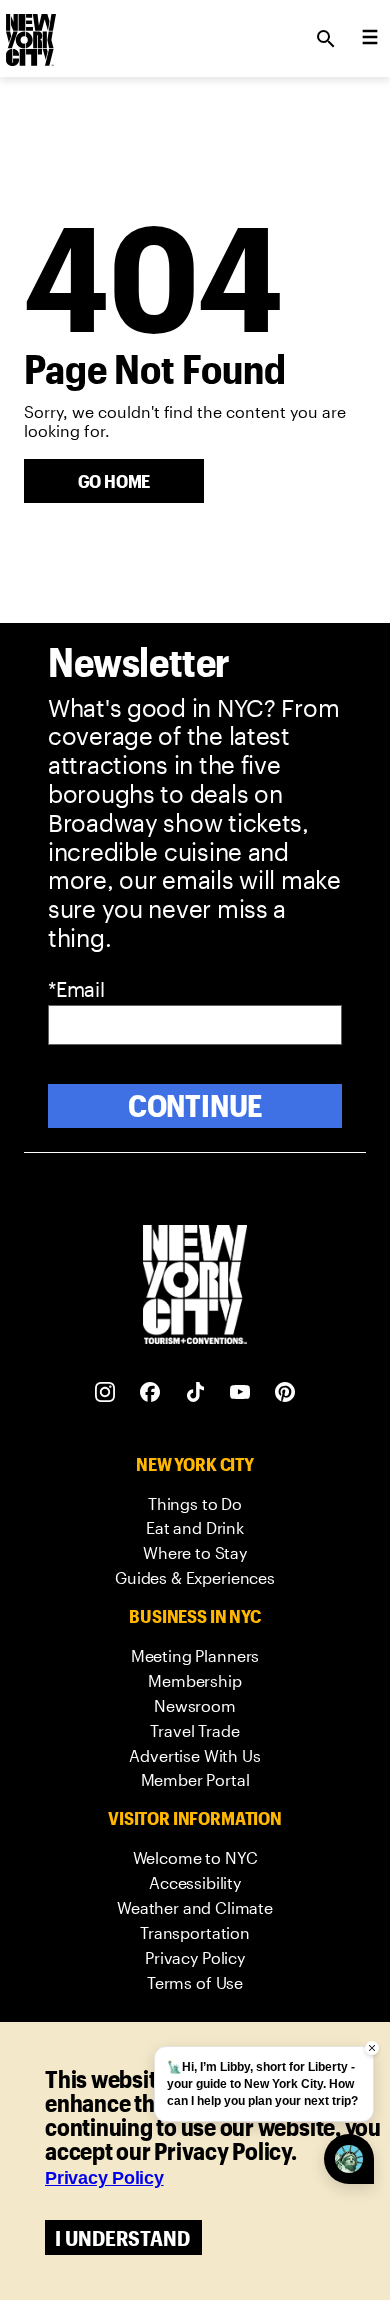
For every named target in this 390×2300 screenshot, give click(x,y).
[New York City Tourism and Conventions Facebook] (150, 1392)
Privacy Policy (104, 2178)
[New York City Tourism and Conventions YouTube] (240, 1392)
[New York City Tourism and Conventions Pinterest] (285, 1392)
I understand (122, 2237)
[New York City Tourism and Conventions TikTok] (195, 1392)
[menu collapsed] (370, 39)
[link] (195, 1504)
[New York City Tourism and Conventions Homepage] (195, 1286)
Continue (195, 1105)
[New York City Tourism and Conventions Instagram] (105, 1392)
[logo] (29, 33)
